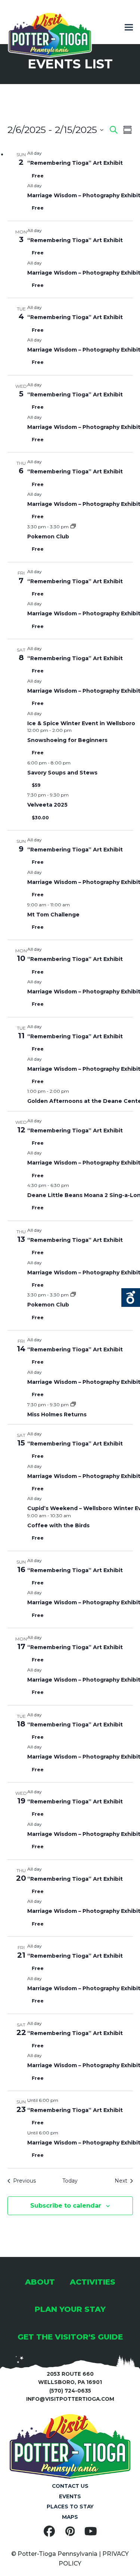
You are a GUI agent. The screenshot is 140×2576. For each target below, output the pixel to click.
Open (131, 1298)
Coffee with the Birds (58, 1525)
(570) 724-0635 (70, 2391)
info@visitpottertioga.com (70, 2399)
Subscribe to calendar (66, 2206)
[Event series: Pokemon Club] (73, 527)
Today (70, 2181)
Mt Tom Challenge (53, 915)
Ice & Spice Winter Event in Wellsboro (81, 723)
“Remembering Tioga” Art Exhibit (75, 163)
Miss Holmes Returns (57, 1414)
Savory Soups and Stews (62, 773)
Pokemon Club (48, 536)
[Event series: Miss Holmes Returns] (73, 1405)
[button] (129, 27)
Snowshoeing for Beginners (67, 740)
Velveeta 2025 (47, 805)
